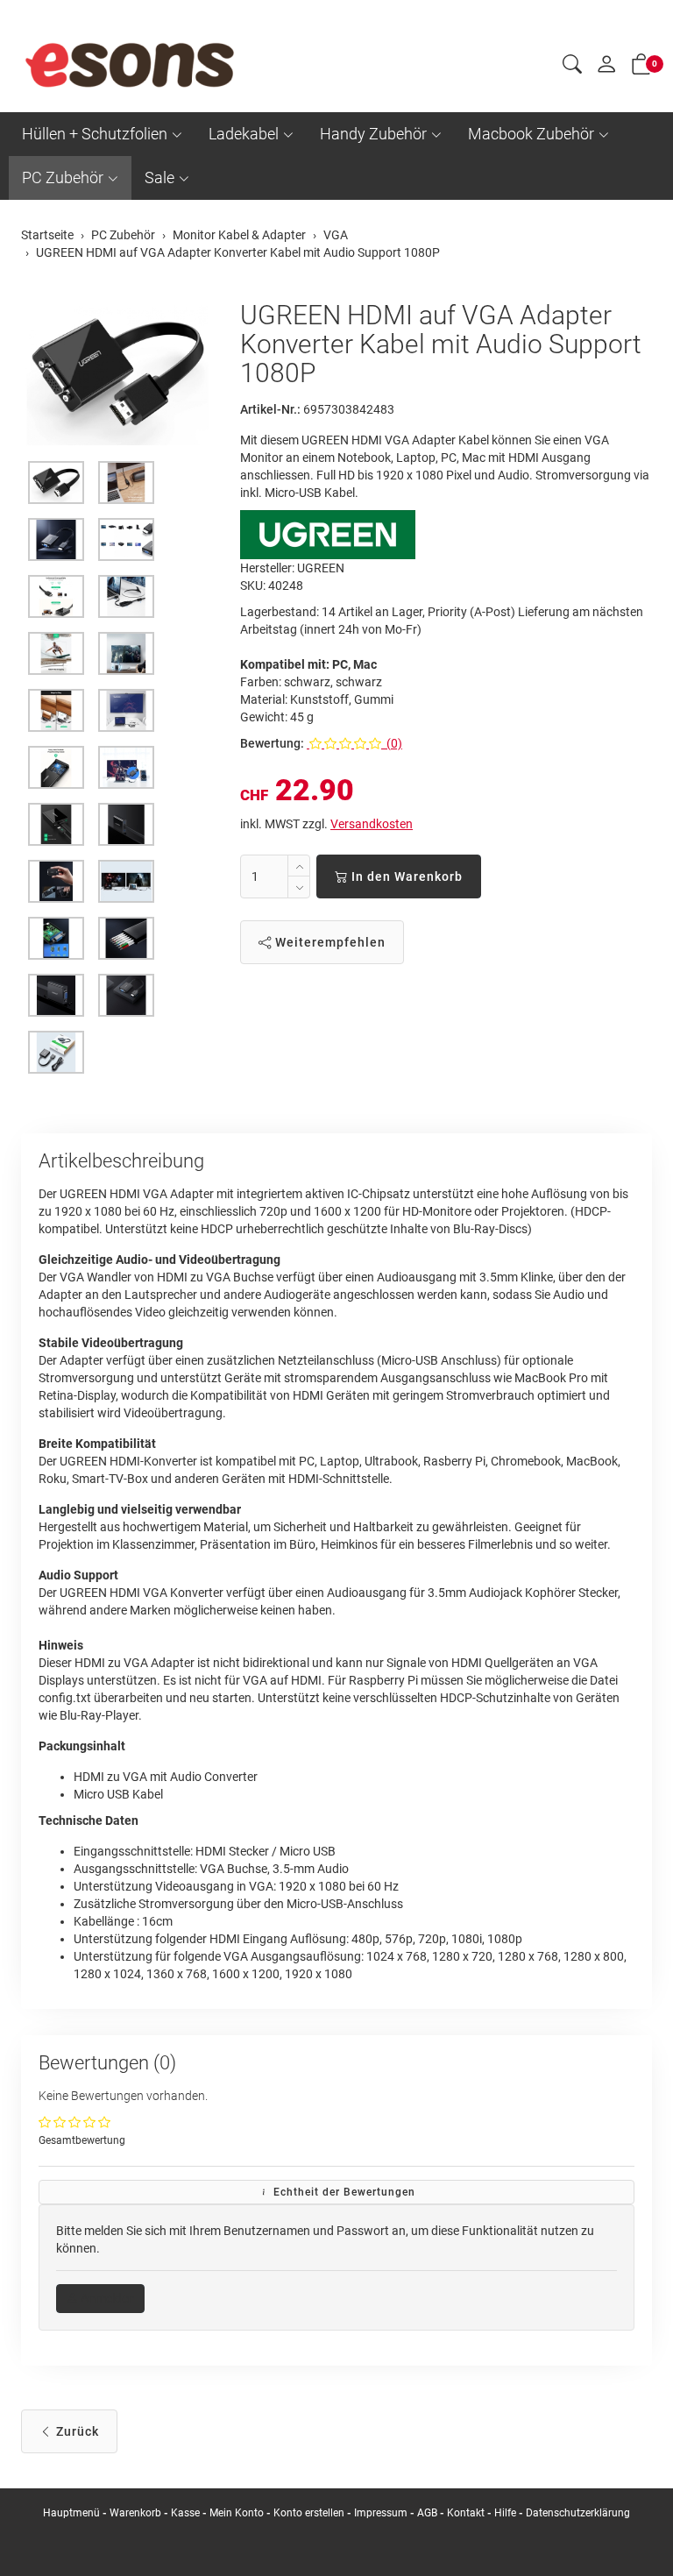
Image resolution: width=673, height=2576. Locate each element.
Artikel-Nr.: (270, 409)
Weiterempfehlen (329, 942)
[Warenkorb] (641, 67)
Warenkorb (137, 2513)
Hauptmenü (71, 2513)
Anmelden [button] (106, 2298)
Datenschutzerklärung (578, 2513)
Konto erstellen (309, 2513)
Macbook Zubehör (531, 134)
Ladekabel (244, 134)
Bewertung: (272, 743)
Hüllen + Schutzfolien (95, 134)
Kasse (185, 2513)
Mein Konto (237, 2513)
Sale (159, 177)
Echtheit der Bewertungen (343, 2192)
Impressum (381, 2513)
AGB (427, 2513)
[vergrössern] (117, 373)
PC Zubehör (63, 177)
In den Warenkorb (405, 876)
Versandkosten (372, 824)
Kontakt (466, 2513)
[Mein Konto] (606, 68)
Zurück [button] (76, 2431)
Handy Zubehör (373, 134)
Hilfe (505, 2513)
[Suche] (572, 67)
